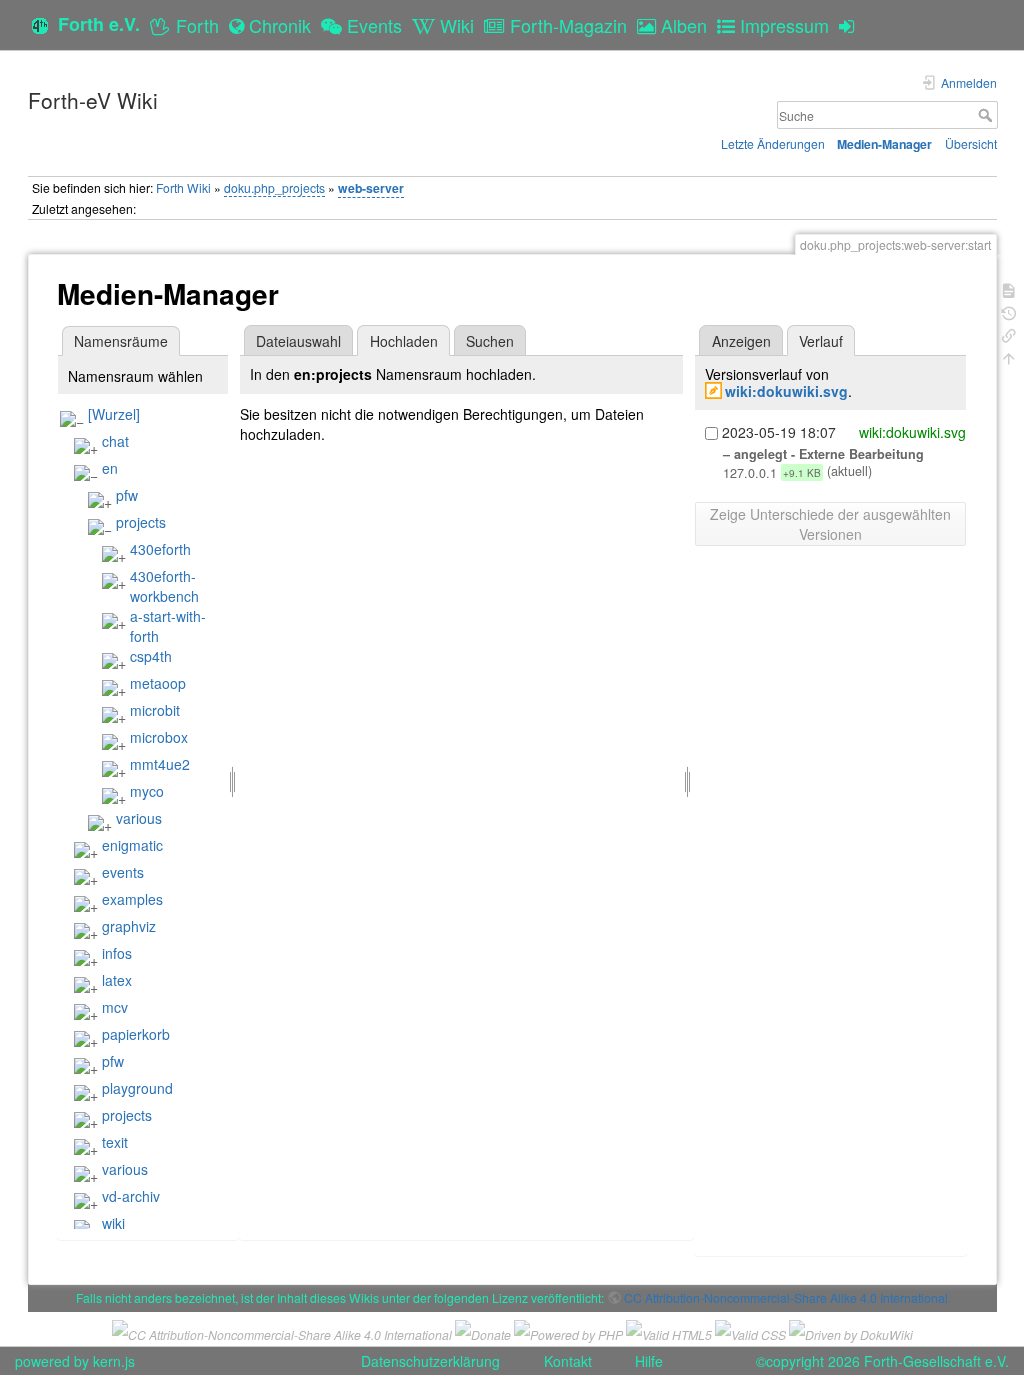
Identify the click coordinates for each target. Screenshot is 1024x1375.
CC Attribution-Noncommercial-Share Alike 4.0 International (786, 1297)
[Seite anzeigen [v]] (1009, 288)
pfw (127, 495)
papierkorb (136, 1034)
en (110, 468)
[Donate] (483, 1332)
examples (132, 899)
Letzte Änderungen (773, 143)
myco (147, 791)
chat (115, 441)
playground (137, 1088)
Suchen (490, 341)
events (123, 872)
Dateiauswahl (298, 341)
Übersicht (971, 143)
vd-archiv (131, 1196)
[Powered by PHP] (568, 1332)
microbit (155, 710)
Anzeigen (741, 341)
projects (141, 522)
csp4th (151, 656)
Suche (987, 115)
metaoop (158, 683)
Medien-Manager (884, 144)
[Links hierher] (1009, 333)
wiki (113, 1223)
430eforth (160, 549)
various (139, 818)
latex (117, 980)
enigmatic (132, 845)
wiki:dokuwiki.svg (786, 391)
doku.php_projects (274, 187)
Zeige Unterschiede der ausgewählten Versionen (830, 524)
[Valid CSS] (750, 1332)
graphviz (129, 926)
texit (115, 1142)
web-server (371, 188)
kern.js (114, 1361)
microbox (159, 737)
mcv (115, 1007)
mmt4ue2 (160, 764)
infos (117, 953)
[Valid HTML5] (669, 1332)
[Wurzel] (114, 414)
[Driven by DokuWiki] (851, 1332)
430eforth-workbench (164, 586)
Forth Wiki (183, 187)
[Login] (851, 25)
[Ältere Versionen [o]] (1009, 311)
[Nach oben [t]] (1009, 356)
